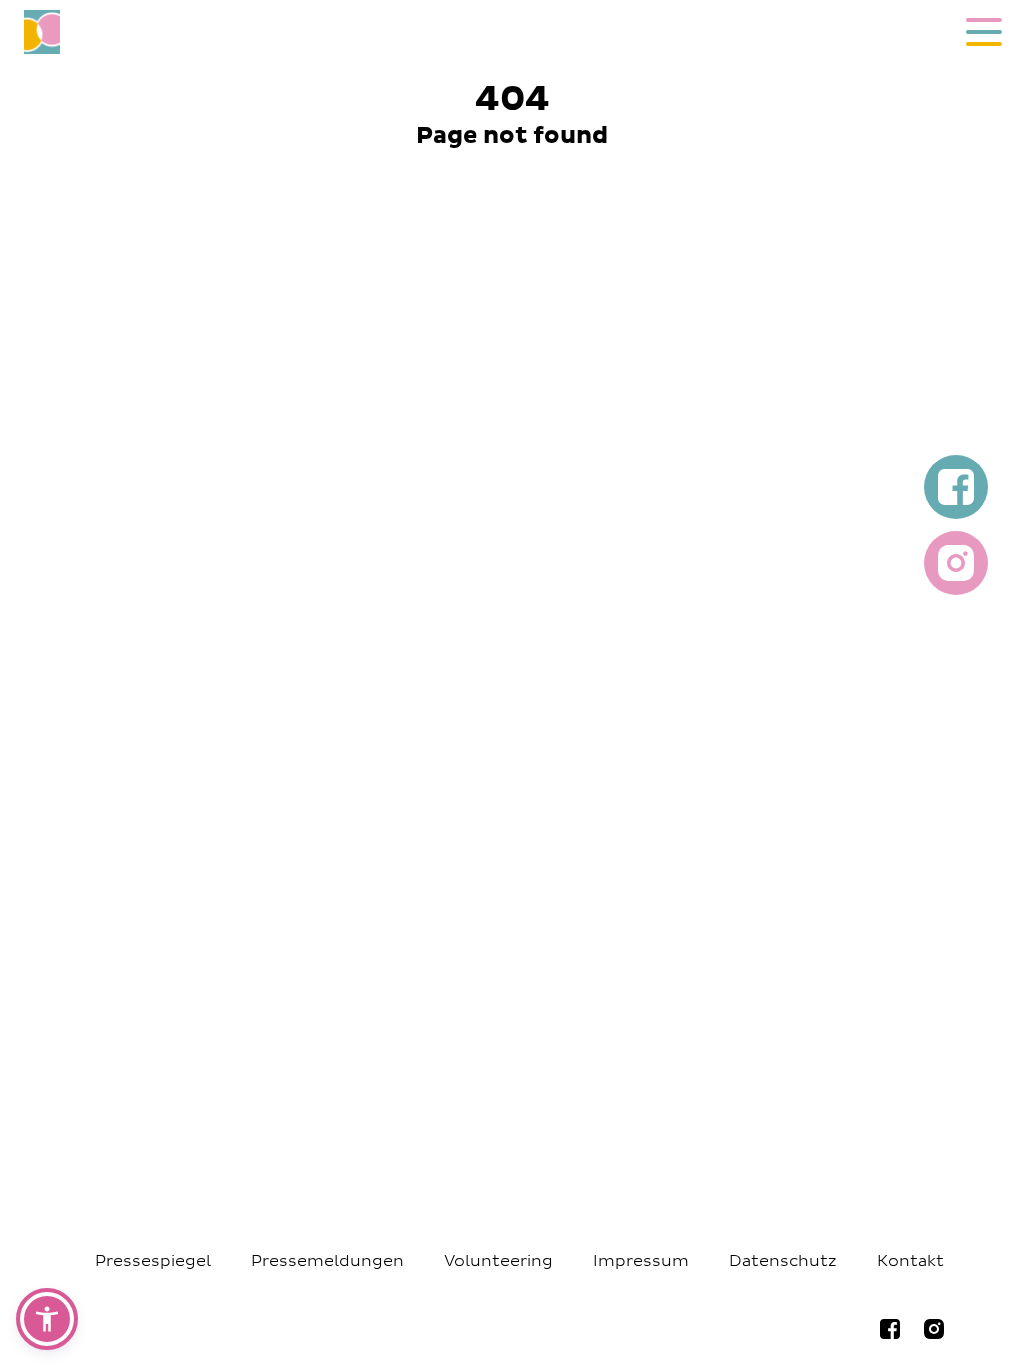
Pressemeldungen (327, 1261)
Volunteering (498, 1261)
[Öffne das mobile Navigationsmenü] (984, 32)
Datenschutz (783, 1261)
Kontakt (910, 1261)
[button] (47, 1319)
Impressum (641, 1261)
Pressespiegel (153, 1261)
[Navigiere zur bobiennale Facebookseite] (890, 1329)
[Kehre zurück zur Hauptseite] (469, 32)
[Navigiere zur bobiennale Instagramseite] (934, 1329)
